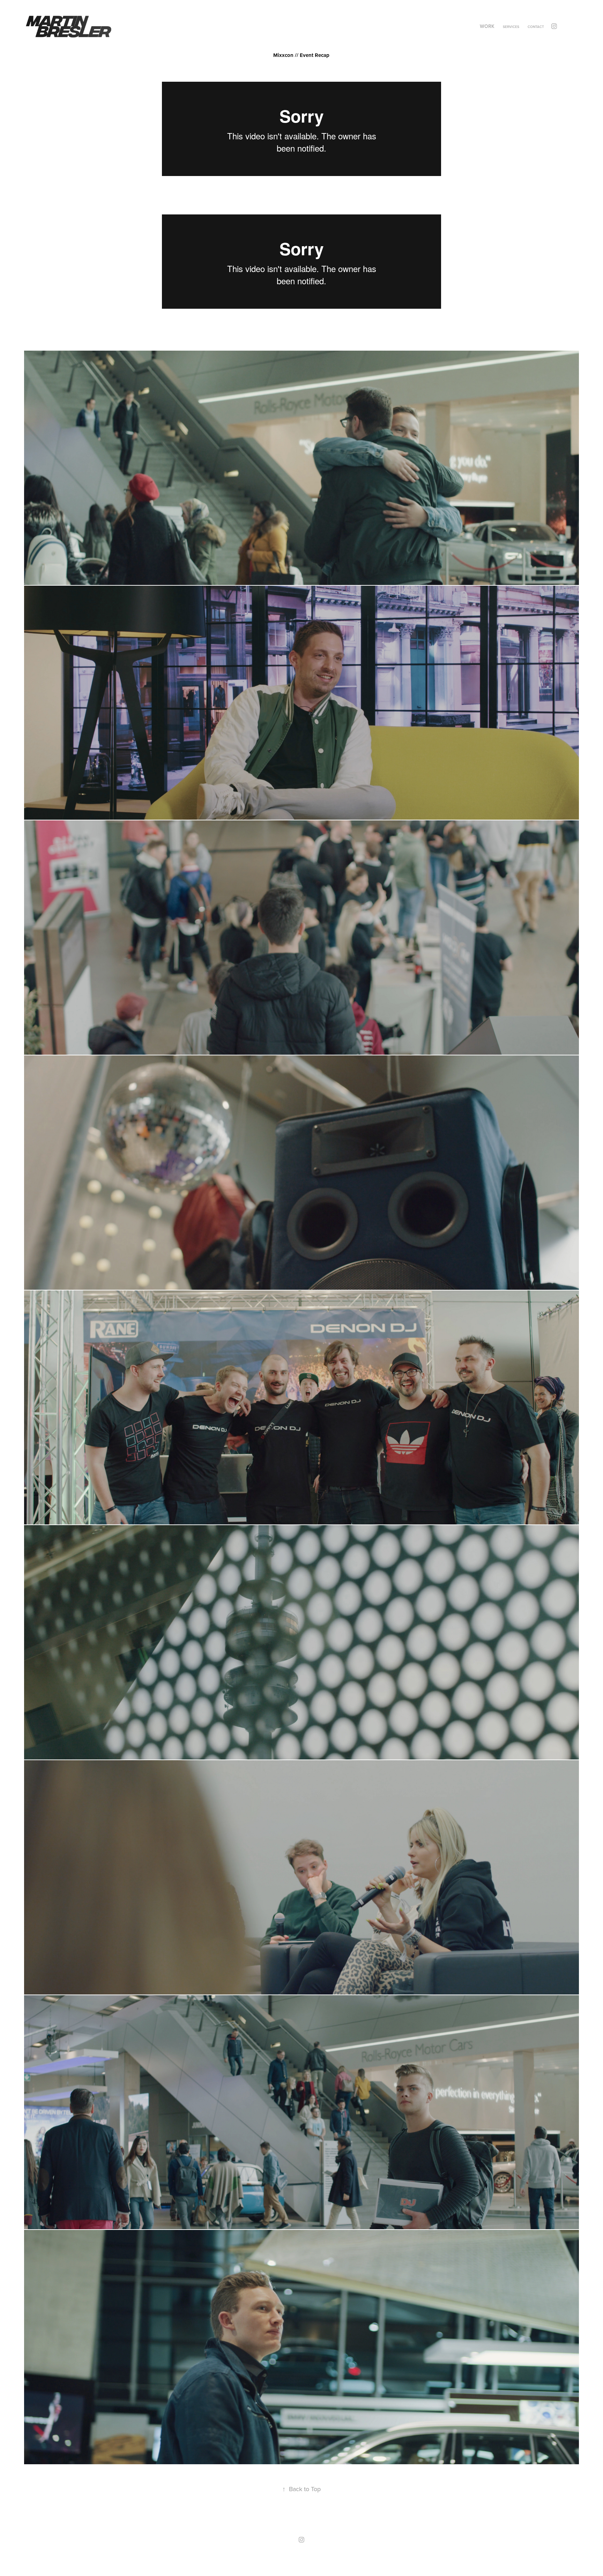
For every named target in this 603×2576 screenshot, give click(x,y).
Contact (536, 27)
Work (487, 26)
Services (511, 27)
